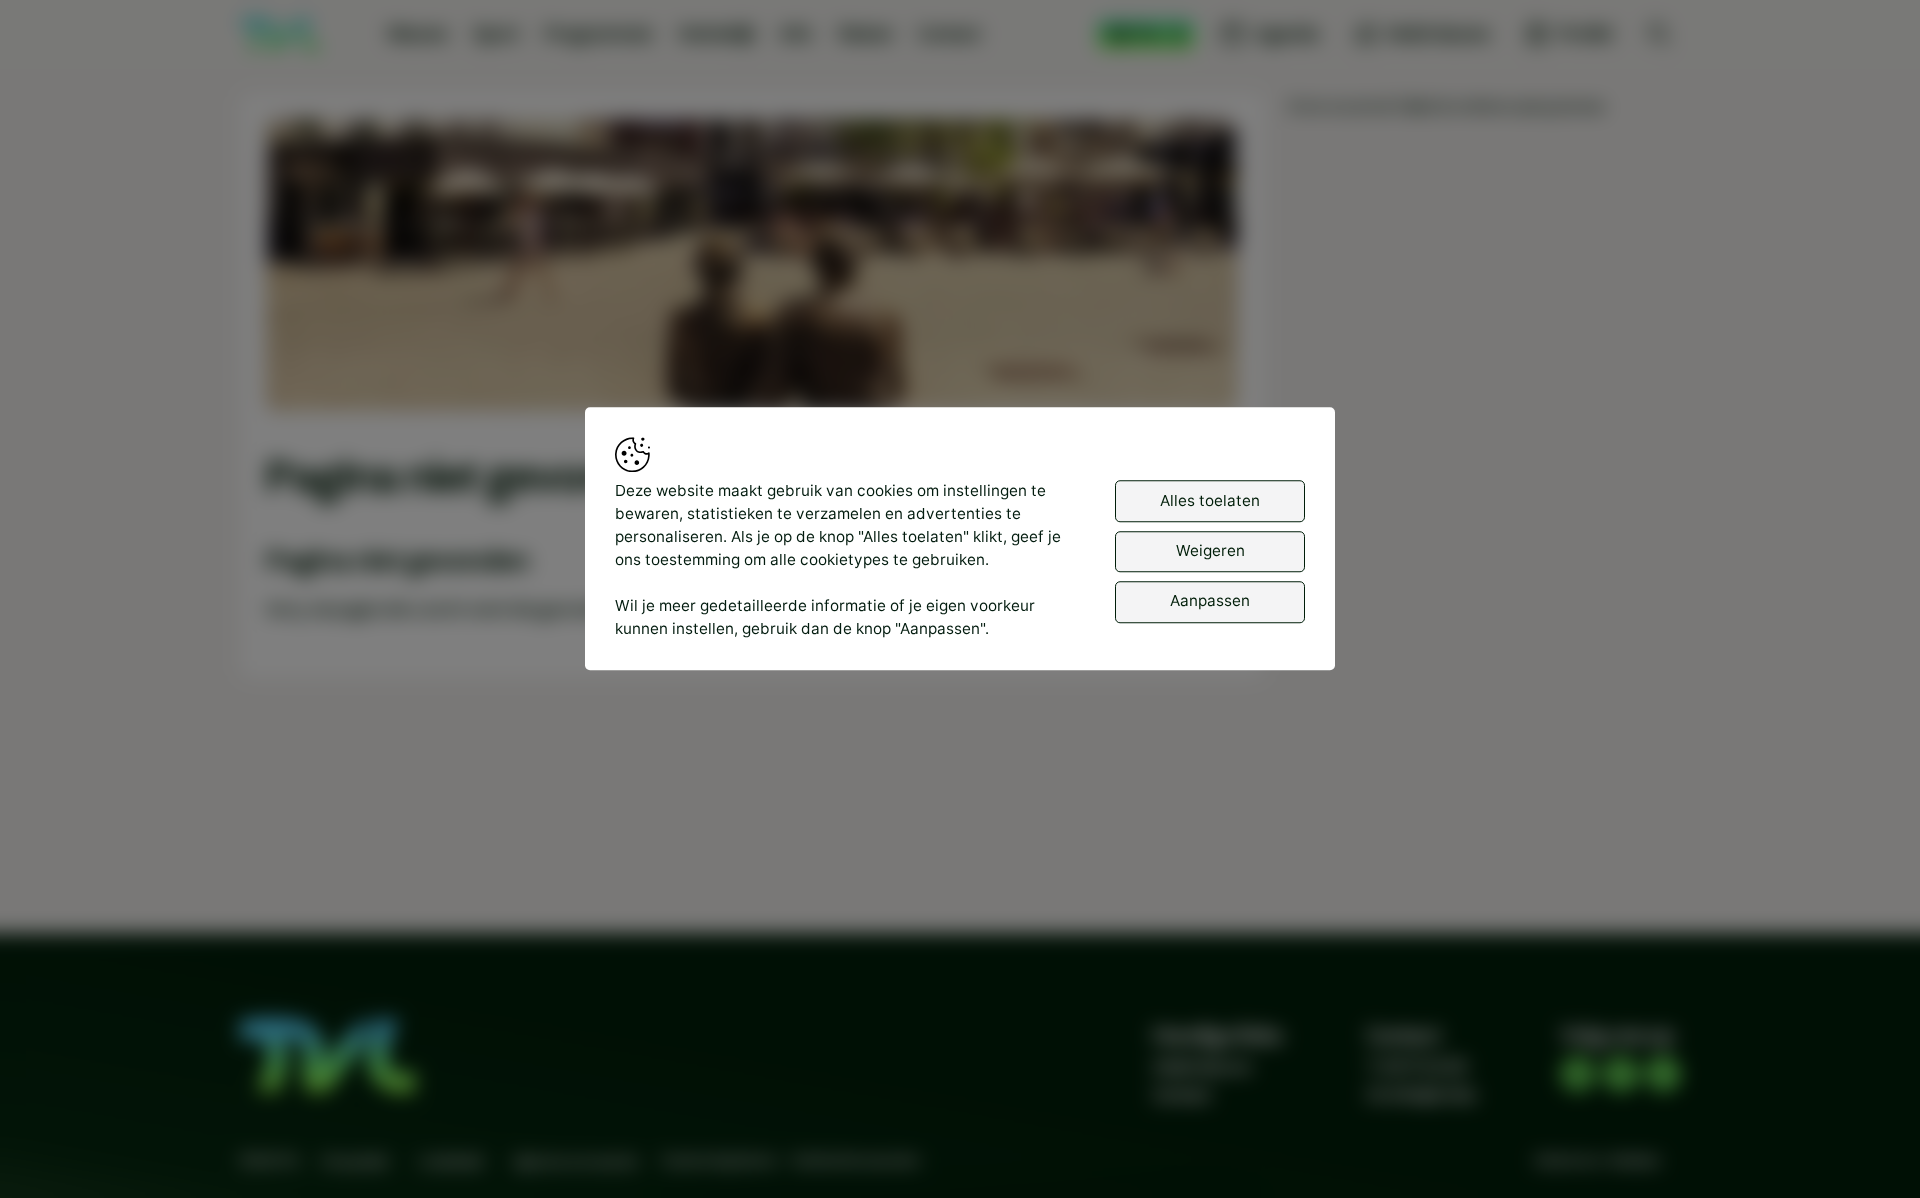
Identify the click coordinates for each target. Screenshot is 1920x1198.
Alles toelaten (1210, 500)
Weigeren (1210, 550)
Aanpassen (1210, 601)
